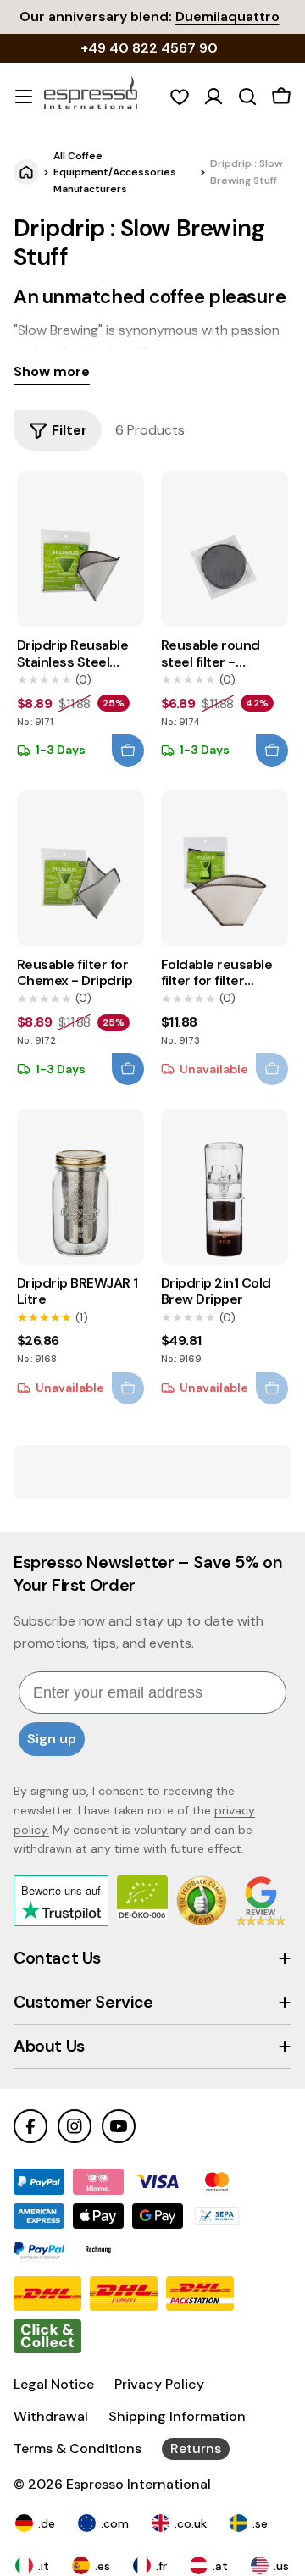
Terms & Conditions (78, 2449)
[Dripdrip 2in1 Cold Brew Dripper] (225, 1187)
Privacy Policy (159, 2384)
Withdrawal (51, 2416)
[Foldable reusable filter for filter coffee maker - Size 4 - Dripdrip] (225, 868)
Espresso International (139, 2484)
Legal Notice (54, 2384)
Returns (196, 2449)
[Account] (213, 97)
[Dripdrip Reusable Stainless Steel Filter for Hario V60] (80, 549)
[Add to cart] (128, 751)
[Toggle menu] (24, 97)
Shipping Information (177, 2416)
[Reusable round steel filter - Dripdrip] (225, 549)
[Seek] (247, 97)
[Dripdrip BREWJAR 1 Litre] (80, 1187)
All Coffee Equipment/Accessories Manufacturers (115, 172)
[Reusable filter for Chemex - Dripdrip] (80, 868)
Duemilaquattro (227, 17)
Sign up (52, 1739)
